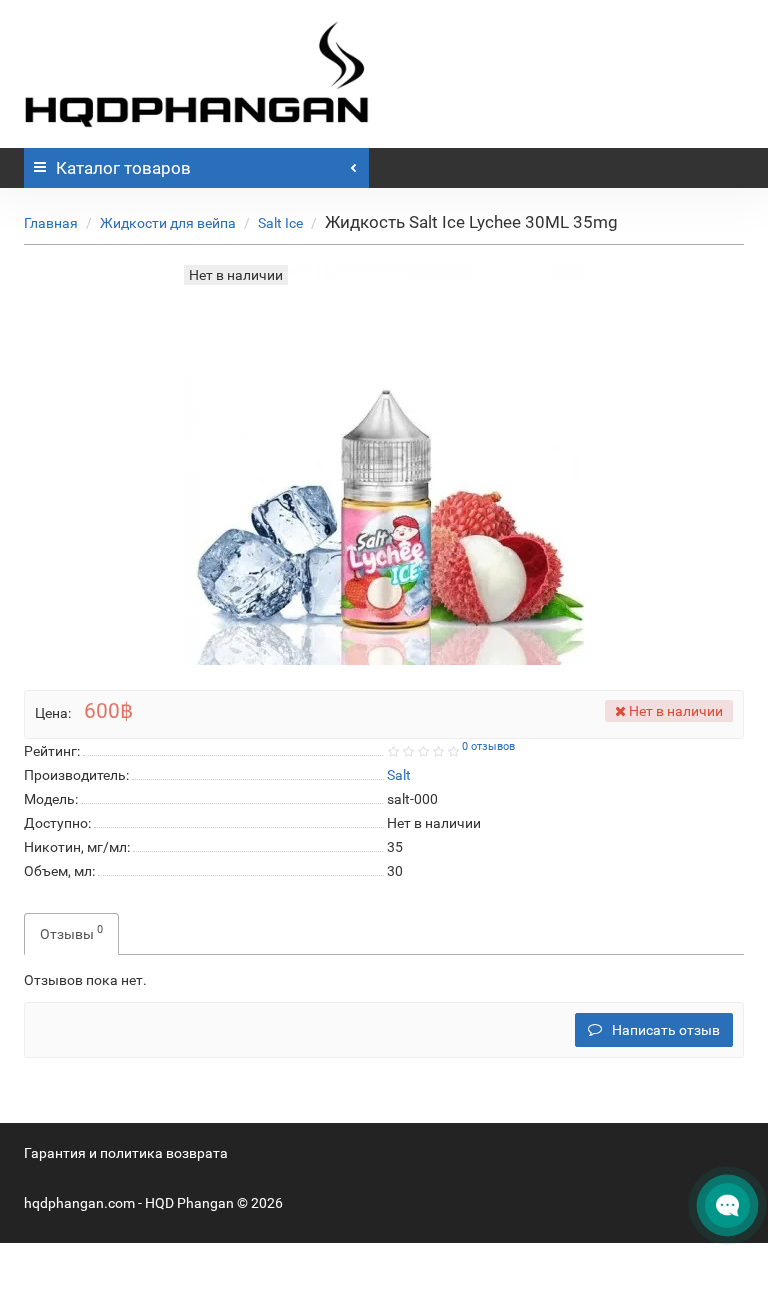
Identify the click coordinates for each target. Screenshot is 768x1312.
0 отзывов (488, 746)
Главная (51, 223)
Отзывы (71, 932)
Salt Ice (280, 223)
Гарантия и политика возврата (126, 1153)
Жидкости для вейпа (168, 223)
